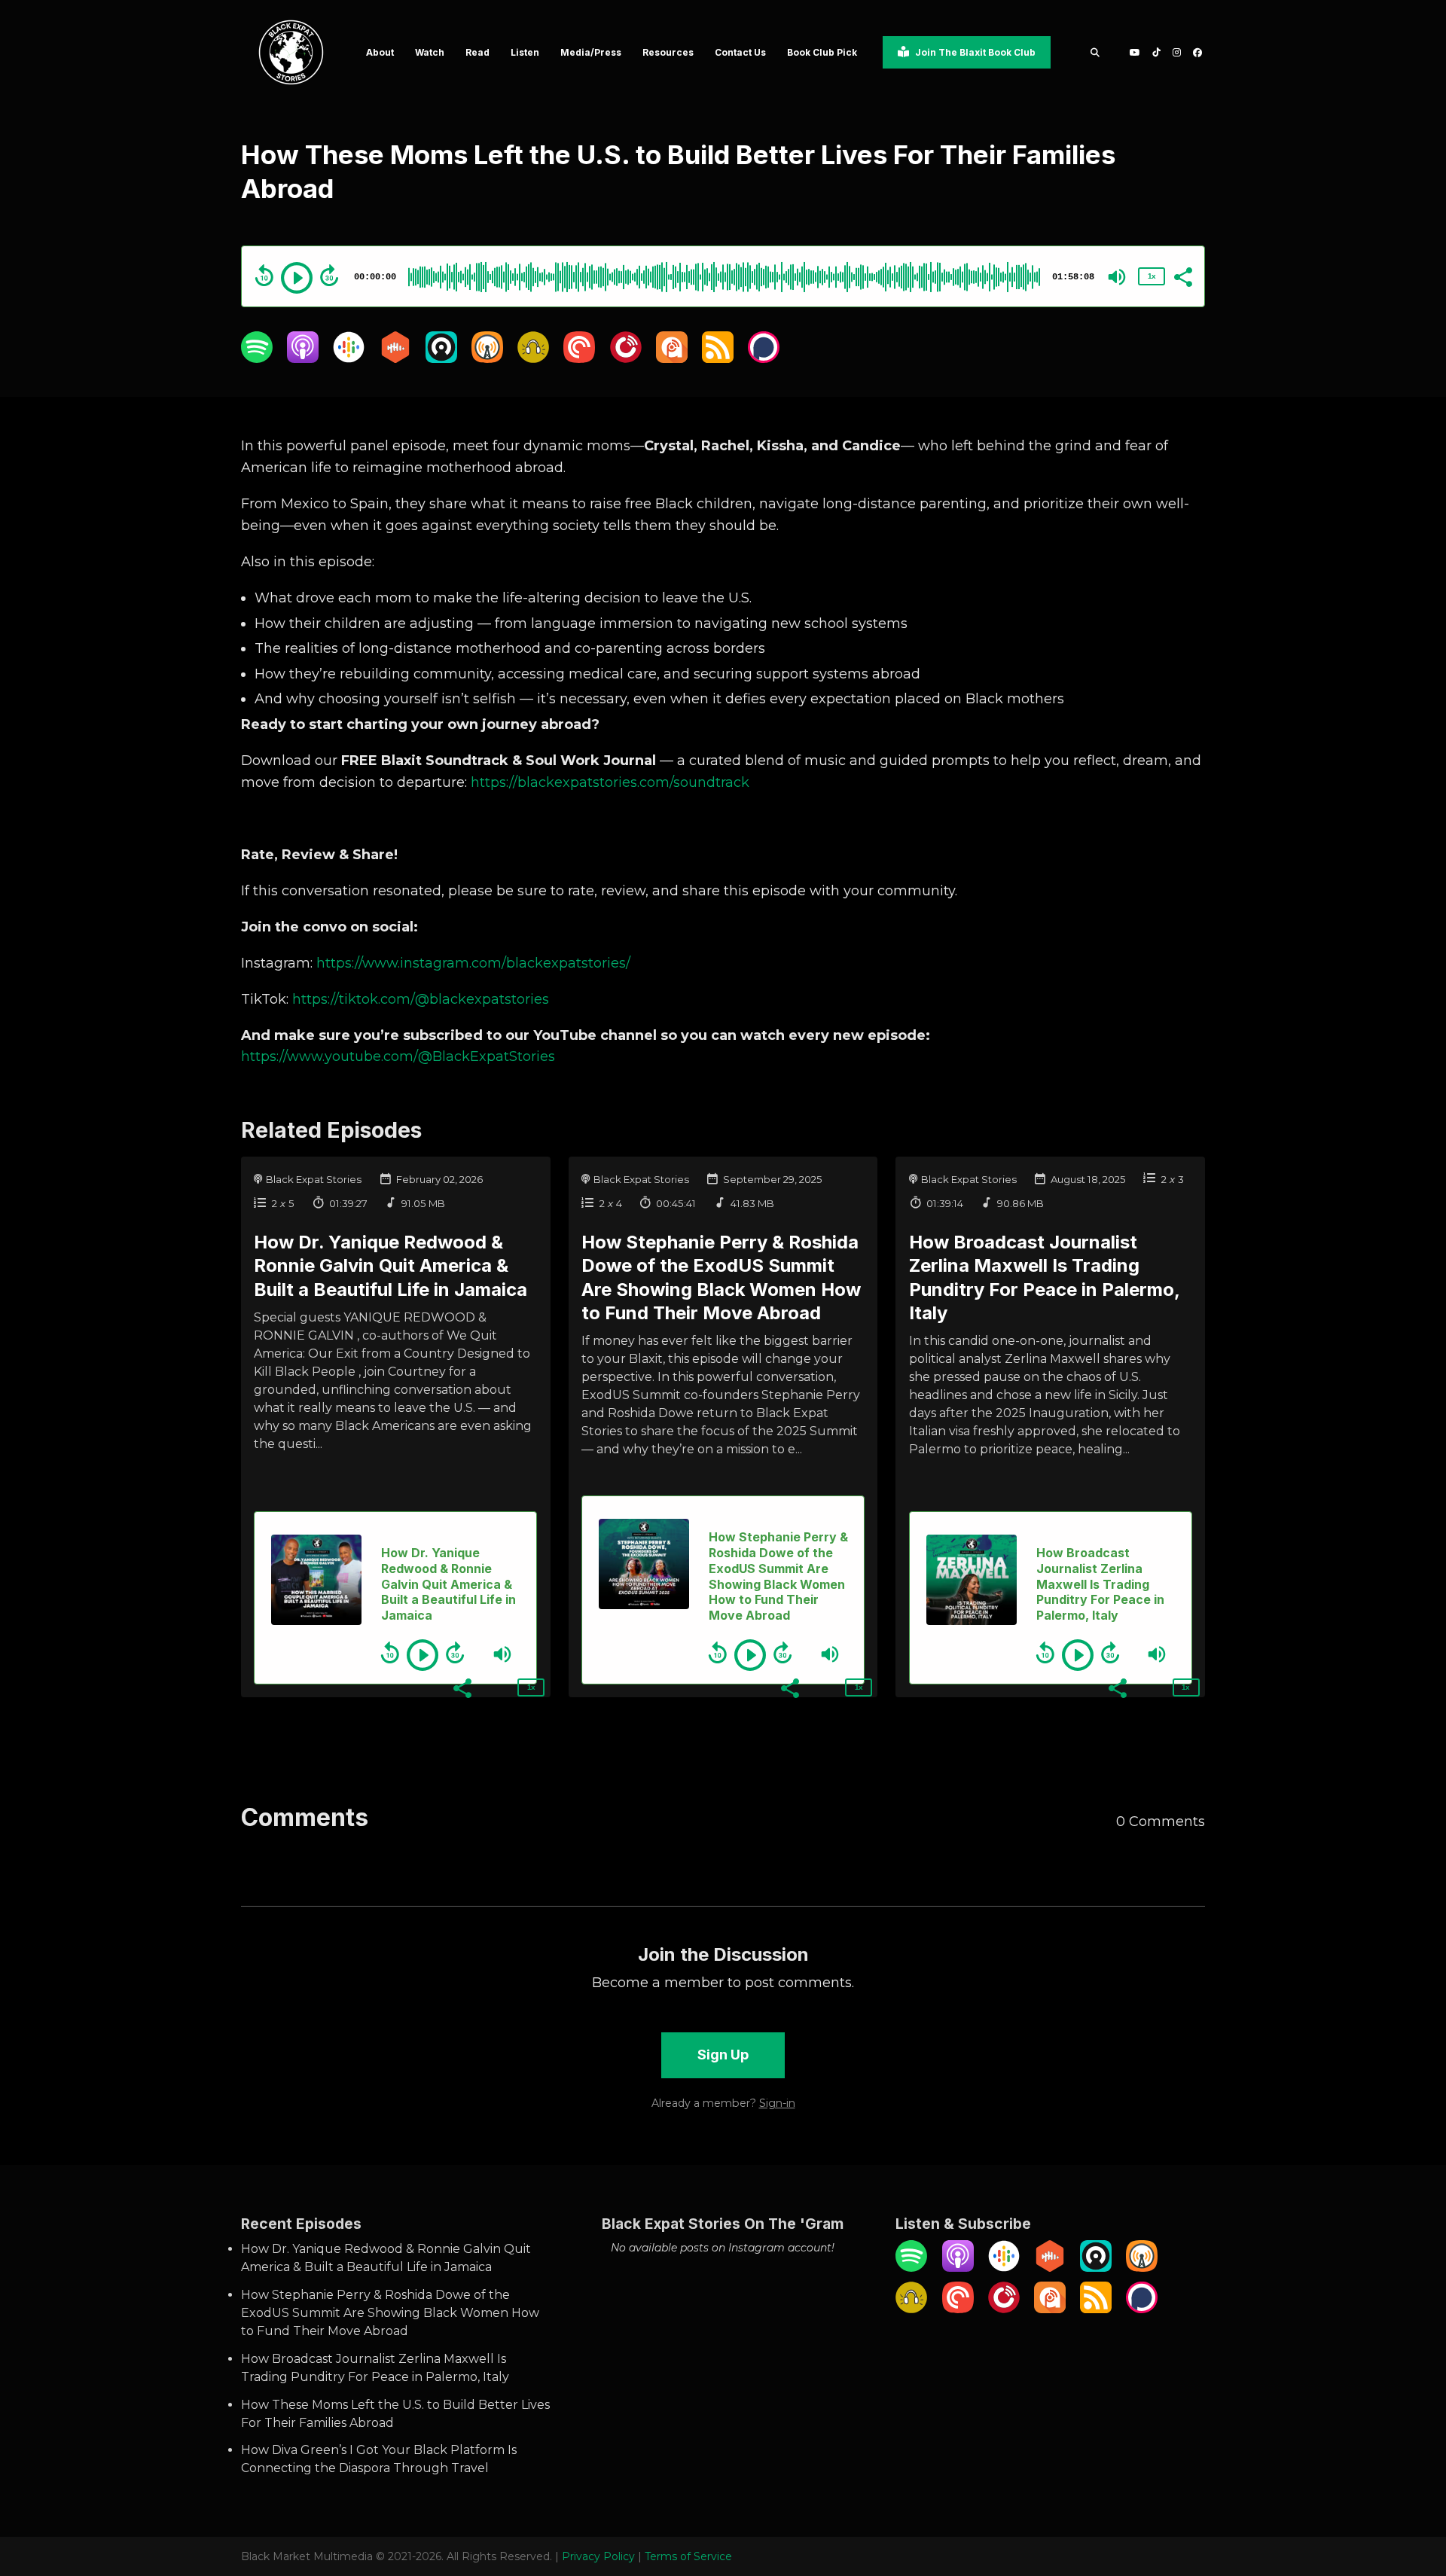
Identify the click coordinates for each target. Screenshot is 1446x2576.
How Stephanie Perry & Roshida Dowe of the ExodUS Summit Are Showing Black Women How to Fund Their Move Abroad (390, 2313)
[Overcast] (487, 359)
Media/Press (591, 52)
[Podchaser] (764, 359)
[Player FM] (626, 359)
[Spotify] (257, 359)
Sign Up (723, 2055)
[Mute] (1117, 277)
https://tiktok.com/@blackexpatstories (419, 999)
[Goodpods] (533, 359)
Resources (668, 52)
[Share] (1182, 276)
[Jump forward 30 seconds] (329, 276)
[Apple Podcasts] (303, 359)
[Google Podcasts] (349, 359)
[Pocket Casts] (579, 359)
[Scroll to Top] (1410, 2480)
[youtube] (1135, 52)
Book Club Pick (822, 52)
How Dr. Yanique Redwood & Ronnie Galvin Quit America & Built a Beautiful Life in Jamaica (390, 1265)
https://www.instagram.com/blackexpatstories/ (471, 963)
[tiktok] (1156, 52)
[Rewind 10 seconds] (264, 276)
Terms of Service (688, 2556)
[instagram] (1177, 52)
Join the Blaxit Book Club (974, 52)
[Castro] (441, 359)
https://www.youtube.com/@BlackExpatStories (398, 1056)
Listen (525, 52)
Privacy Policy (598, 2556)
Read (477, 52)
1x (1152, 276)
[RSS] (718, 359)
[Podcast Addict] (672, 359)
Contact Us (740, 52)
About (380, 52)
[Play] (297, 278)
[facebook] (1196, 52)
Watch (430, 52)
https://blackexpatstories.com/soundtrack (610, 782)
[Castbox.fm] (395, 359)
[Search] (1095, 52)
